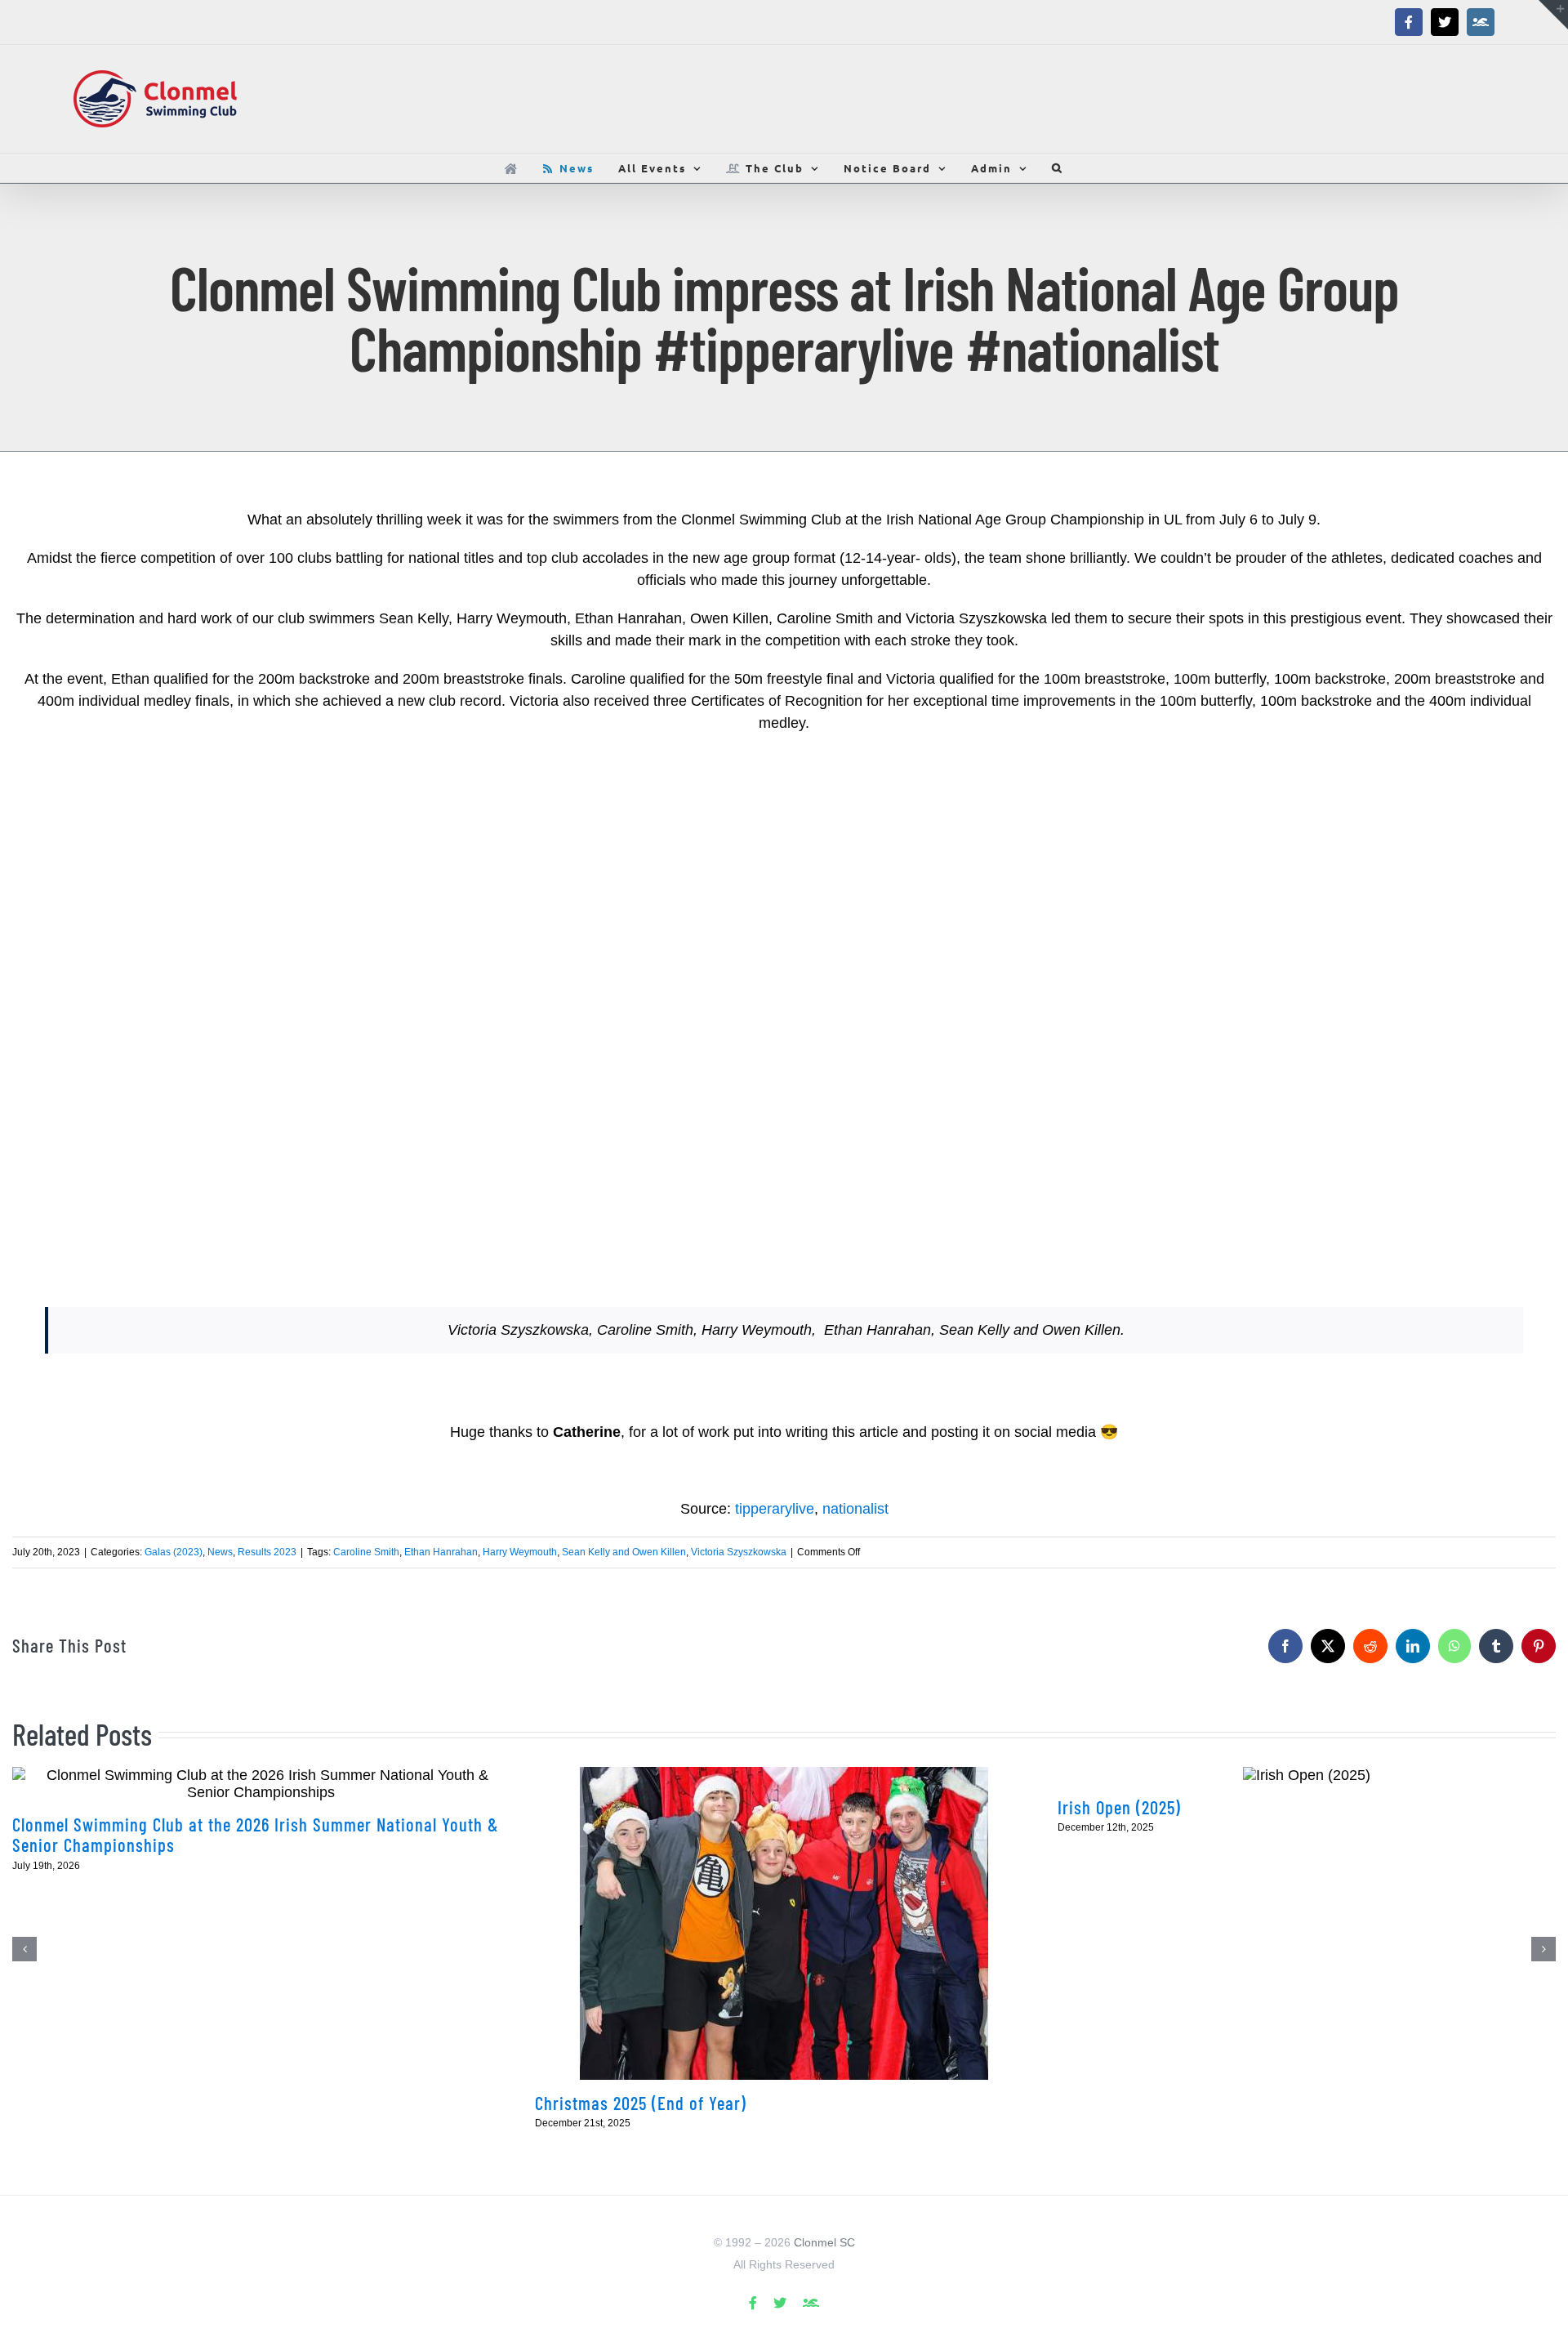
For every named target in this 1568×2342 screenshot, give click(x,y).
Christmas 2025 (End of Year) (641, 2103)
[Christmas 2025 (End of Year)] (784, 1923)
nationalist (855, 1509)
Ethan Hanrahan (441, 1552)
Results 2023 (267, 1552)
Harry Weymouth (520, 1552)
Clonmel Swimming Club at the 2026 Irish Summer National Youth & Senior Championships (256, 1834)
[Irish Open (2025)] (1307, 1775)
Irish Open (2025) (1119, 1807)
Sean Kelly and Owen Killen (624, 1552)
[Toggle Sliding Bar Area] (1553, 15)
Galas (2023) (174, 1552)
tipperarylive (775, 1509)
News (220, 1552)
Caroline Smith (366, 1552)
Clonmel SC (824, 2242)
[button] (1058, 168)
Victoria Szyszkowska (739, 1552)
